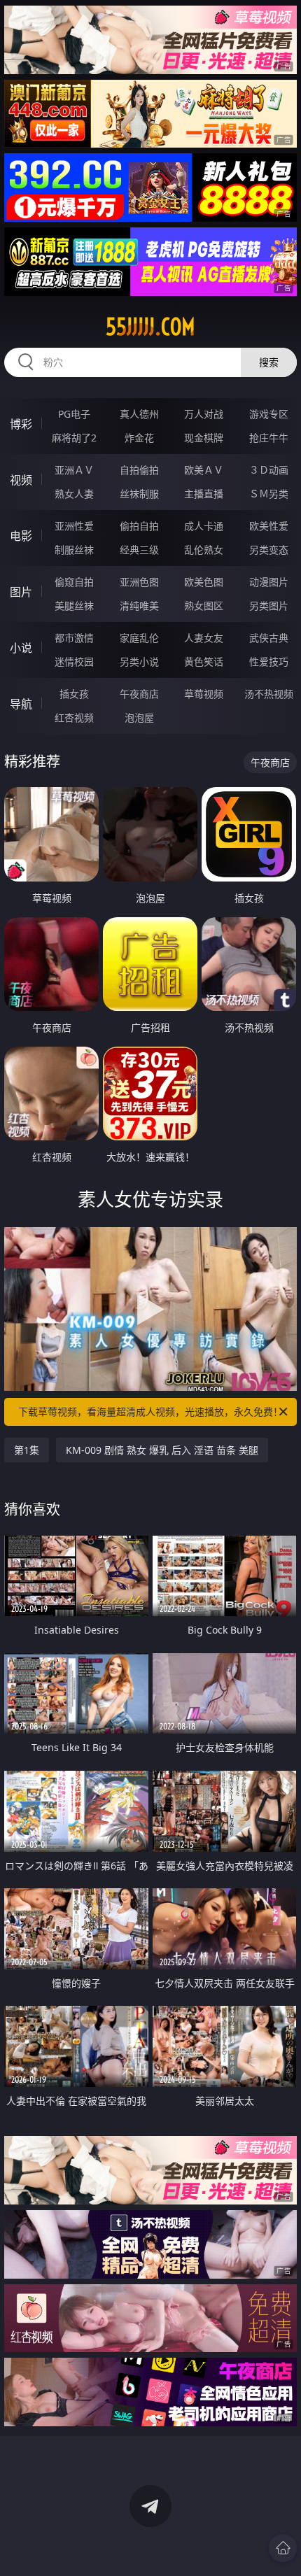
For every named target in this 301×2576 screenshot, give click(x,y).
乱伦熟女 (204, 550)
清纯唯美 (139, 606)
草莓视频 (204, 694)
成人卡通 (204, 526)
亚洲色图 (139, 582)
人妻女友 (204, 638)
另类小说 (139, 661)
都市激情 (74, 638)
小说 (21, 648)
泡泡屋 (139, 717)
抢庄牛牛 (269, 438)
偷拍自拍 (139, 526)
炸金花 (139, 438)
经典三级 (139, 550)
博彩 (21, 424)
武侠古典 (269, 638)
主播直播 (204, 494)
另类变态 (269, 550)
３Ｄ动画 (269, 470)
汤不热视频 (269, 694)
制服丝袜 (74, 550)
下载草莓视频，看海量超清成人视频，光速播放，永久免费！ (150, 1411)
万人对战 (204, 414)
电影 (21, 536)
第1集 (27, 1450)
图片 (21, 592)
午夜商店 (139, 694)
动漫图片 (269, 582)
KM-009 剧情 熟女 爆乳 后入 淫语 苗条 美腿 (162, 1450)
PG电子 (74, 414)
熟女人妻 (74, 494)
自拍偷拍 (139, 470)
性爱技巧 (269, 661)
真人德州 (139, 414)
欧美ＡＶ (204, 470)
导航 (21, 704)
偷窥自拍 (74, 582)
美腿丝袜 (74, 606)
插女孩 (74, 694)
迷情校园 (74, 661)
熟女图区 (204, 606)
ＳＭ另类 (269, 494)
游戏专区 (269, 414)
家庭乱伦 (139, 638)
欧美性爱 (269, 526)
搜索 (269, 362)
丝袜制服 (139, 494)
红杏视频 (74, 717)
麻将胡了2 (74, 438)
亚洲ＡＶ (74, 470)
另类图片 (269, 606)
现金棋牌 (204, 438)
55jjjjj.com (150, 327)
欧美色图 (204, 582)
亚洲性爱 (74, 526)
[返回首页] (283, 2548)
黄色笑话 (204, 661)
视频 (21, 480)
